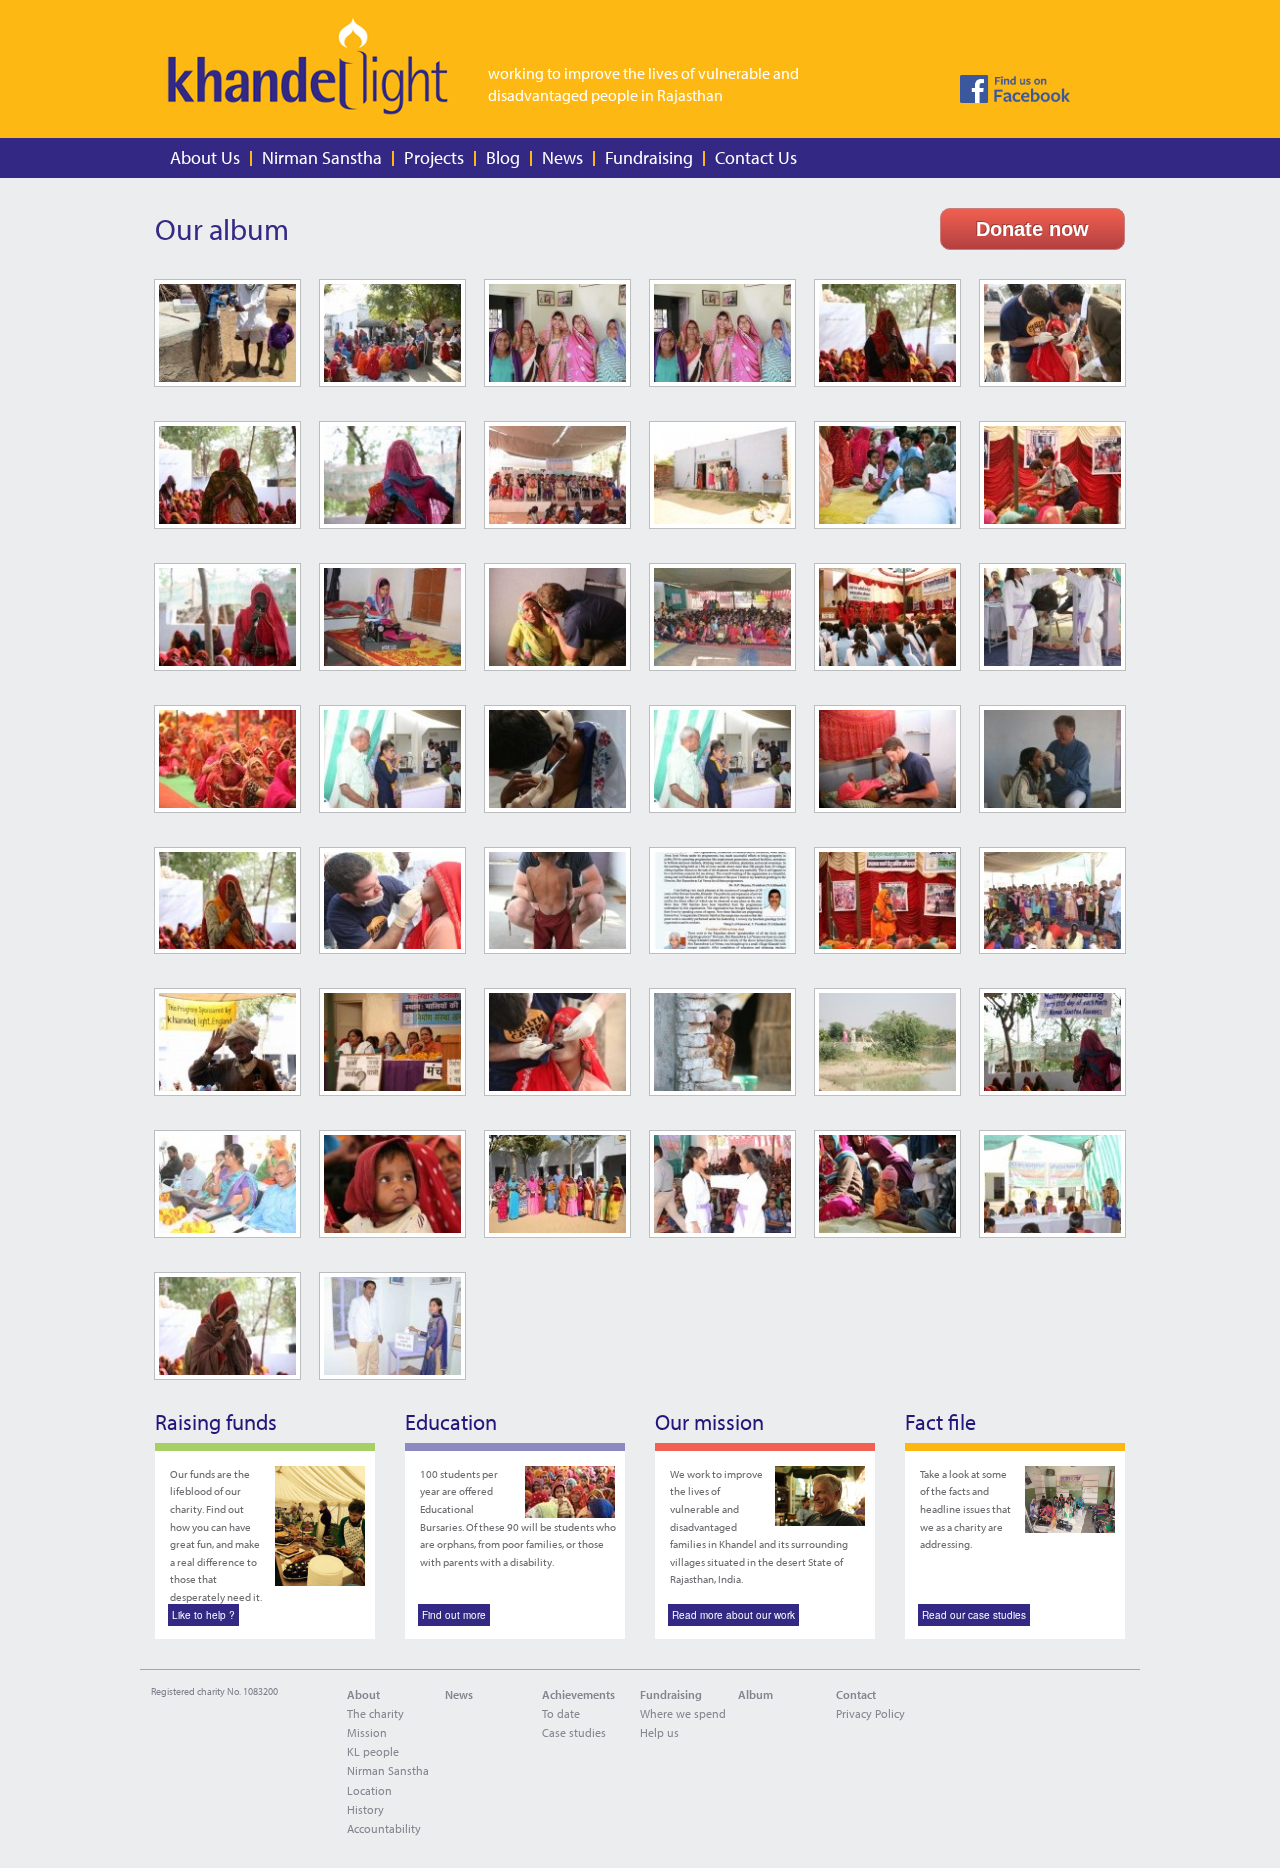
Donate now (1032, 229)
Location (369, 1790)
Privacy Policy (870, 1713)
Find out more (454, 1615)
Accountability (384, 1828)
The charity (375, 1713)
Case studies (574, 1732)
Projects (434, 157)
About (363, 1694)
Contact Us (756, 157)
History (365, 1809)
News (562, 157)
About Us (205, 157)
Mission (367, 1732)
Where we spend (683, 1713)
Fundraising (649, 157)
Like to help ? (203, 1615)
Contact (856, 1694)
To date (561, 1713)
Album (755, 1694)
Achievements (578, 1694)
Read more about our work (733, 1615)
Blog (503, 157)
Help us (659, 1732)
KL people (373, 1751)
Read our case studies (974, 1615)
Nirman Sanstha (322, 157)
